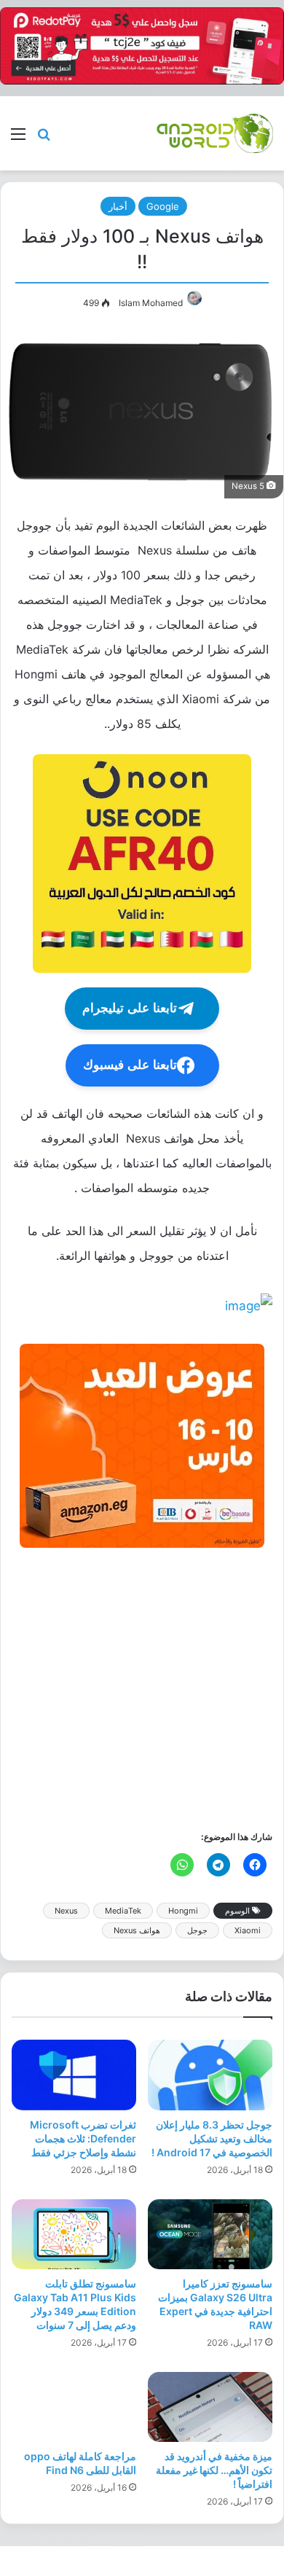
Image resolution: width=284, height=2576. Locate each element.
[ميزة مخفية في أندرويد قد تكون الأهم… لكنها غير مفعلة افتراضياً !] (210, 2407)
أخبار (118, 206)
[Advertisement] (142, 1688)
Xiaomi (248, 1930)
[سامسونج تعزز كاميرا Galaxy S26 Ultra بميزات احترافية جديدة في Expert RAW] (210, 2234)
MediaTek (123, 1911)
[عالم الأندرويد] (215, 133)
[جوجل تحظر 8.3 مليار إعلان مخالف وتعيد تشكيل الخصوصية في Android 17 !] (210, 2075)
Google (163, 206)
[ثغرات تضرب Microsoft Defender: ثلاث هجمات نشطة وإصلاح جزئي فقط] (74, 2075)
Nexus (66, 1911)
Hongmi (183, 1911)
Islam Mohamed (151, 303)
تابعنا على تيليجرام (130, 1008)
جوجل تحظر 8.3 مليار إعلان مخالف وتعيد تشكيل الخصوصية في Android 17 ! (212, 2138)
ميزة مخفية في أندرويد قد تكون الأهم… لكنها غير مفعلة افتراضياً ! (214, 2470)
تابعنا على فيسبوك (130, 1065)
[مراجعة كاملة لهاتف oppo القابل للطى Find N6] (74, 2407)
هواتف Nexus (137, 1930)
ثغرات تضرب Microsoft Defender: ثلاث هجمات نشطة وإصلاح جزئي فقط (83, 2138)
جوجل (197, 1930)
